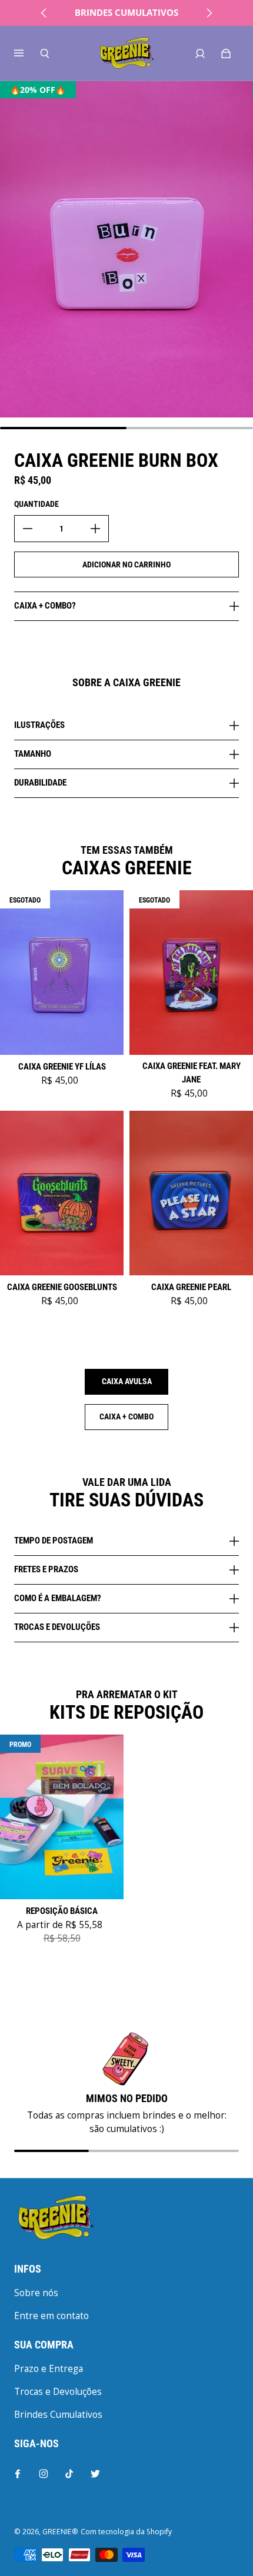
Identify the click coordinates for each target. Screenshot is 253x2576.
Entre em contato (51, 2316)
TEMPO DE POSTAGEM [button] (54, 1541)
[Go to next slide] (209, 13)
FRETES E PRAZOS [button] (46, 1569)
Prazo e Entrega (49, 2369)
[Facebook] (18, 2474)
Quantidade (36, 504)
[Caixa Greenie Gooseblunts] (62, 1193)
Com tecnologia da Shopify (126, 2532)
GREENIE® (60, 2532)
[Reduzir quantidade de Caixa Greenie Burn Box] (28, 529)
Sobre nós (36, 2293)
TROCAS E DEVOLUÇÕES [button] (57, 1627)
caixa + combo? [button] (45, 606)
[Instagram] (44, 2474)
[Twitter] (95, 2474)
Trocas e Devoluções (58, 2392)
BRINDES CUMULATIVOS (126, 13)
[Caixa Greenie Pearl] (191, 1193)
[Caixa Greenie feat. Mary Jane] (191, 973)
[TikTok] (69, 2474)
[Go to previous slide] (44, 13)
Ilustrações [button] (39, 726)
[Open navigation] (27, 54)
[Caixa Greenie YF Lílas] (62, 973)
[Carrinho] (226, 54)
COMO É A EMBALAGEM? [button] (58, 1598)
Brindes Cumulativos (58, 2415)
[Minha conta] (200, 54)
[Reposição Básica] (62, 1817)
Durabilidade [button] (40, 783)
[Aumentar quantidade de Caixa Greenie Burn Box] (95, 529)
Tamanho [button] (33, 754)
